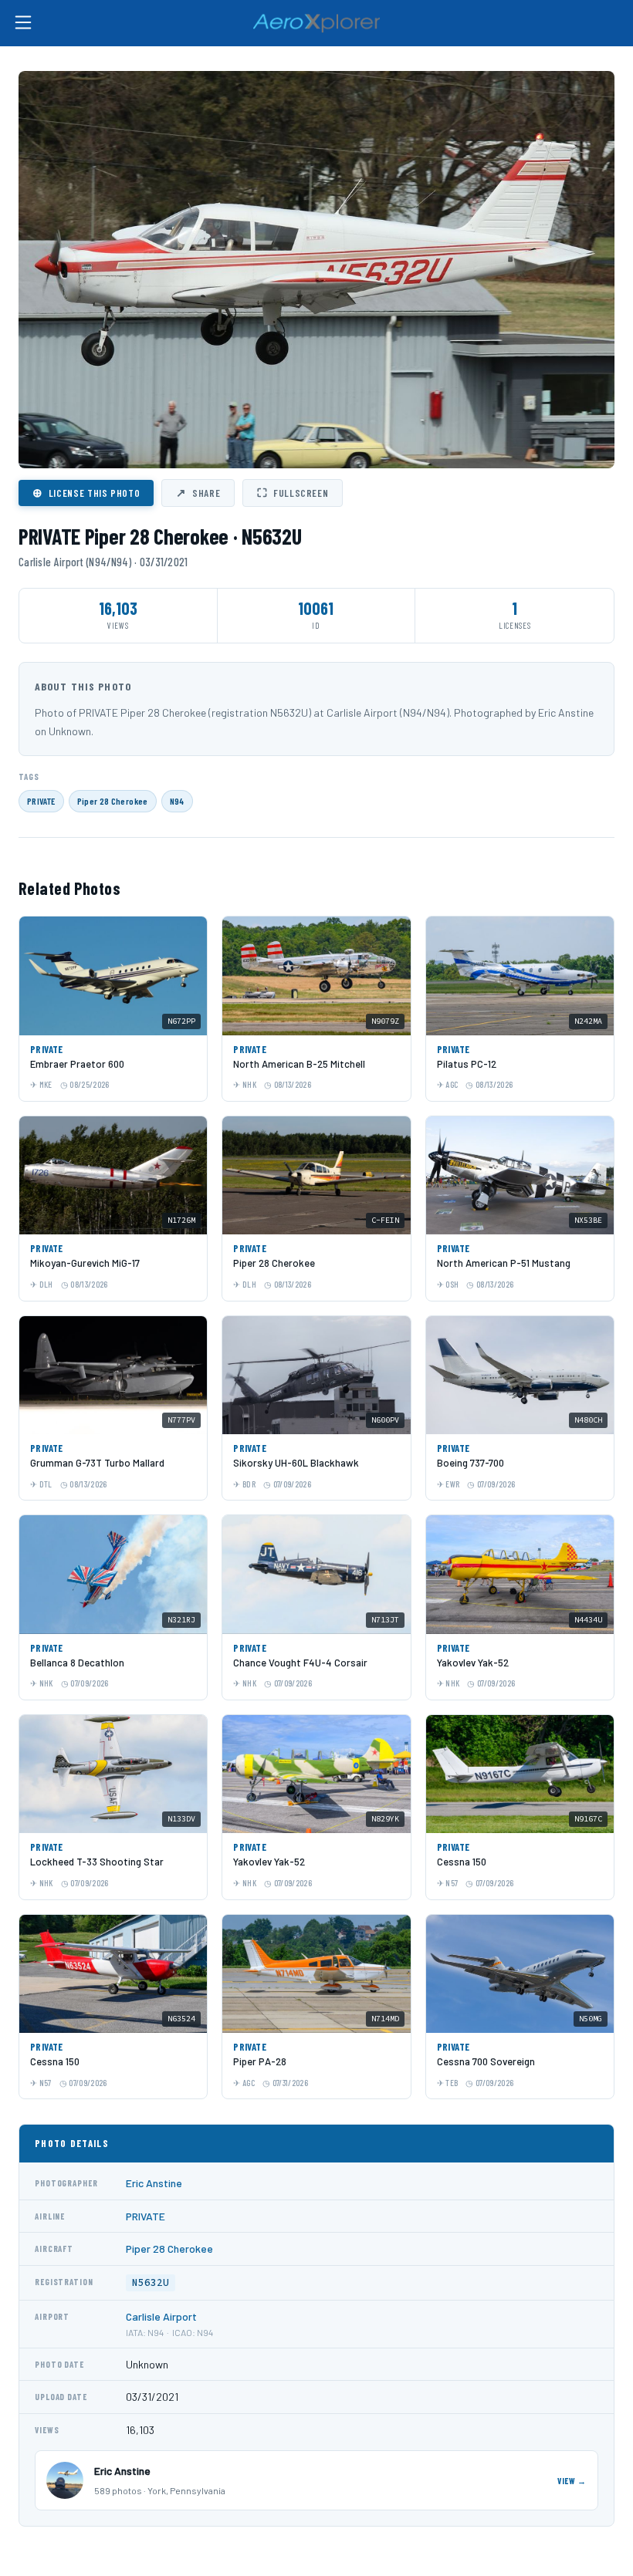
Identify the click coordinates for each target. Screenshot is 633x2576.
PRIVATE (41, 801)
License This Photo (86, 492)
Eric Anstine (154, 2183)
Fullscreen (293, 492)
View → (572, 2481)
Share (198, 492)
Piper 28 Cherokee (113, 801)
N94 (177, 801)
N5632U (151, 2282)
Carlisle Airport (161, 2316)
